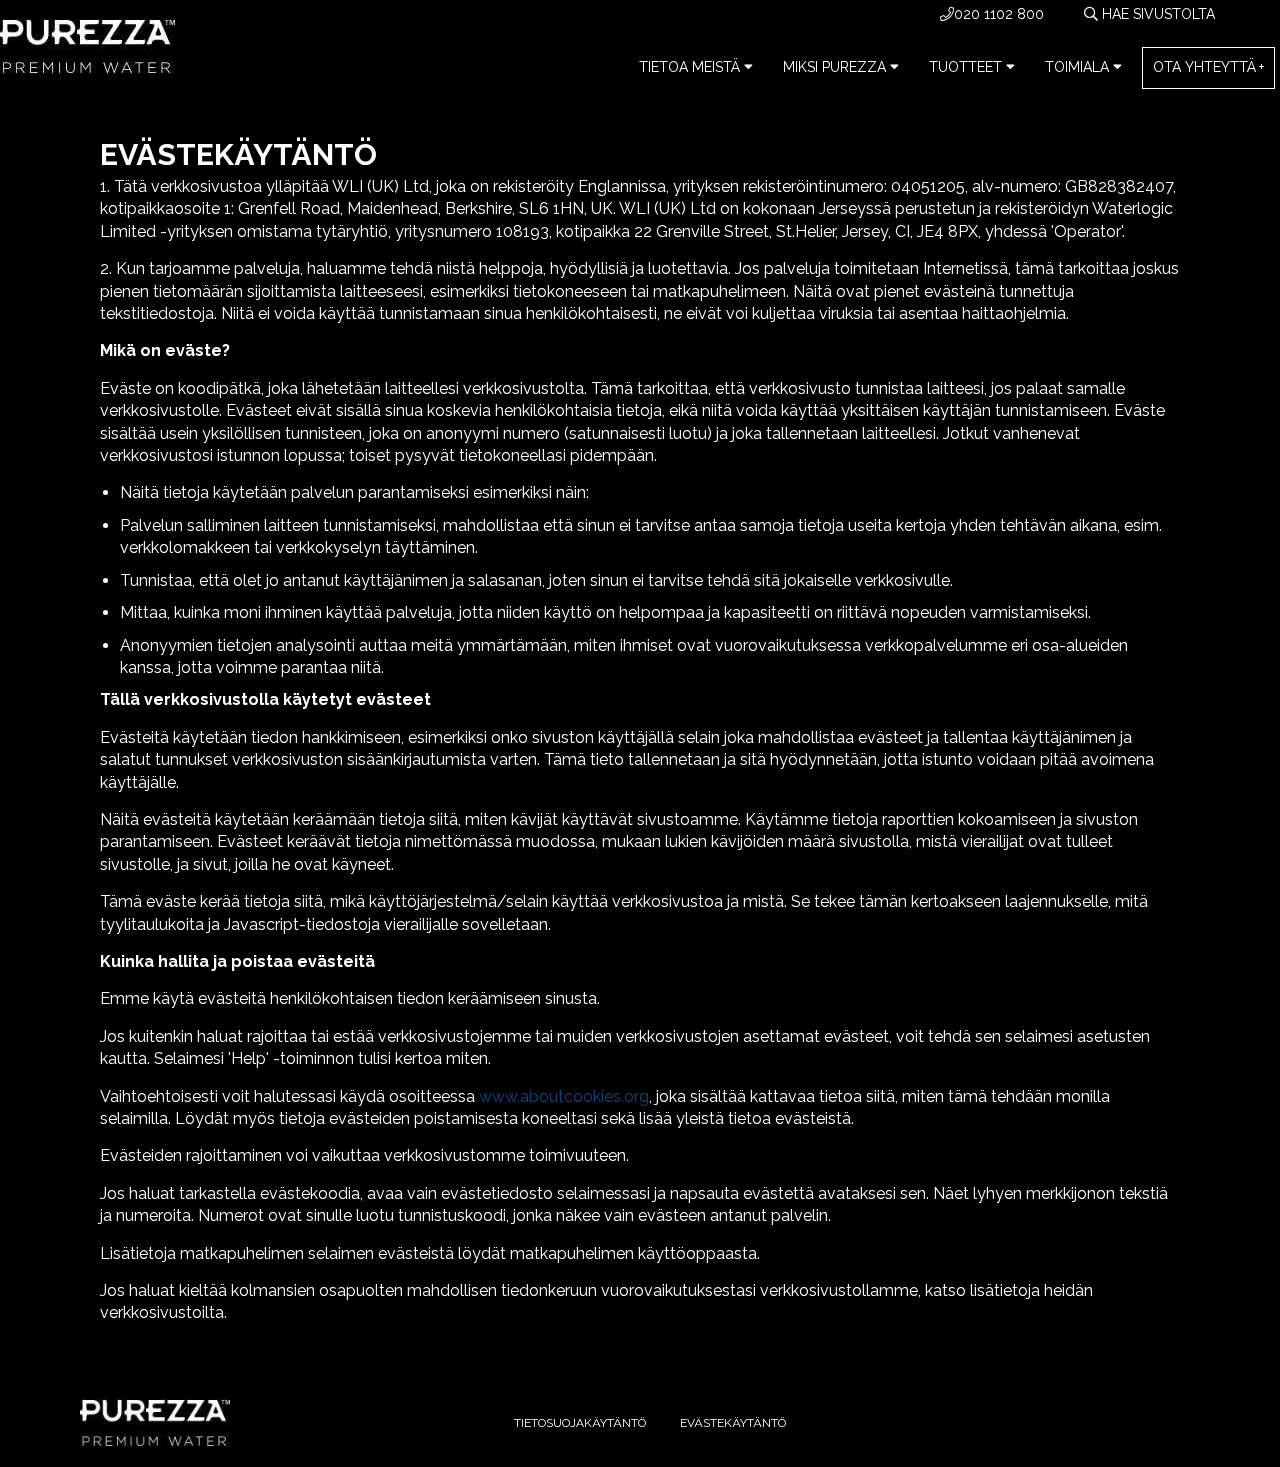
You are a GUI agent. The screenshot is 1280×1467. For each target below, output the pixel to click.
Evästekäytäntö (733, 1423)
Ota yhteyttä (1204, 67)
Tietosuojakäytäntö (580, 1423)
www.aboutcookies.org (564, 1096)
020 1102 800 (999, 14)
